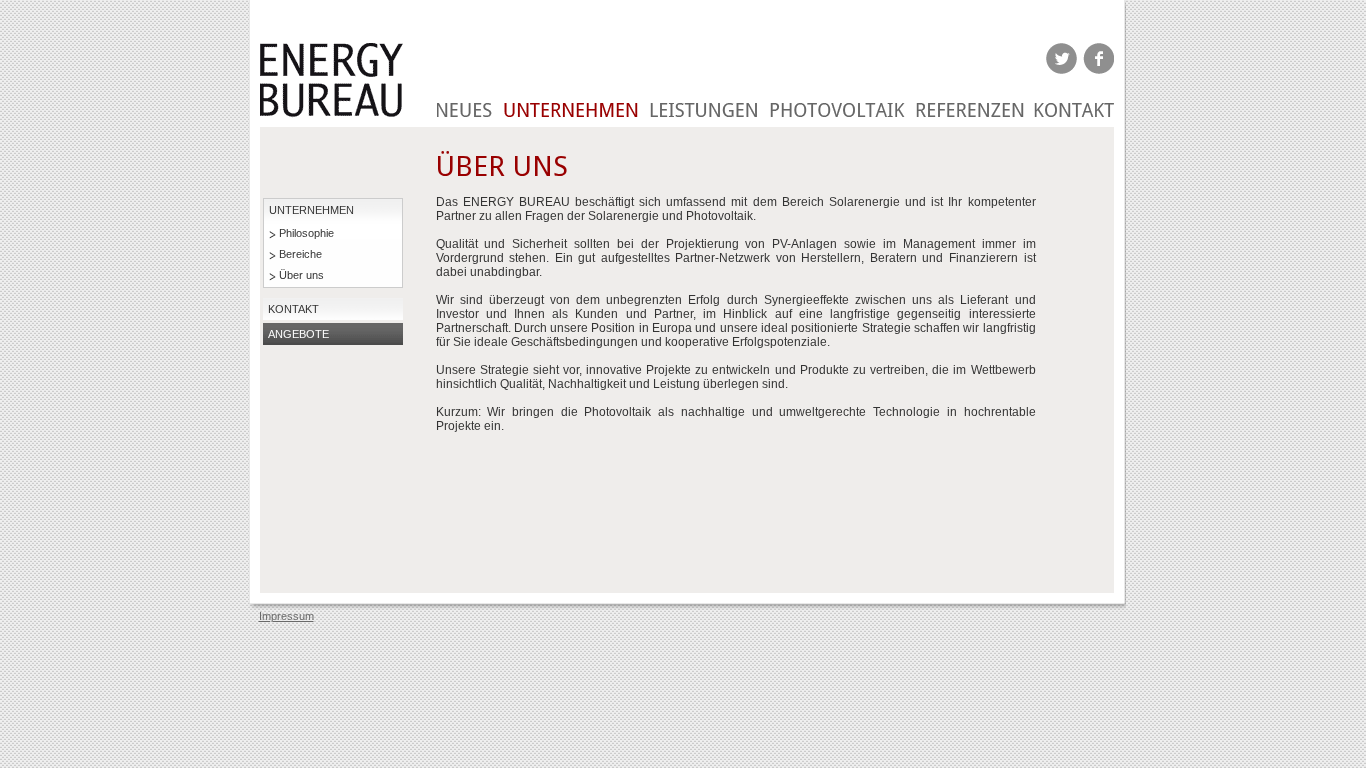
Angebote (298, 334)
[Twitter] (1061, 58)
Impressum (286, 616)
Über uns (301, 275)
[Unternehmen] (571, 99)
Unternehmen (311, 210)
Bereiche (300, 254)
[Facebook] (1098, 58)
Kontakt (293, 309)
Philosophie (306, 233)
